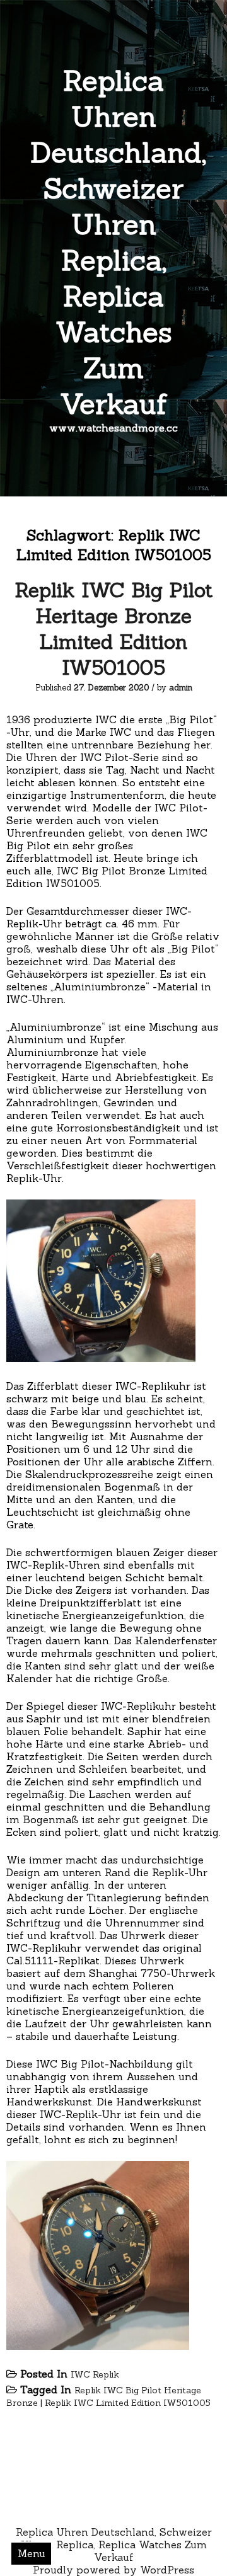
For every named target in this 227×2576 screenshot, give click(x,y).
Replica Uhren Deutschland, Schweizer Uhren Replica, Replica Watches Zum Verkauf (118, 242)
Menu (32, 2553)
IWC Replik (95, 2374)
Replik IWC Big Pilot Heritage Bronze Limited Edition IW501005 (113, 629)
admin (181, 688)
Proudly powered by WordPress (113, 2570)
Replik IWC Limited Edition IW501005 (128, 2403)
